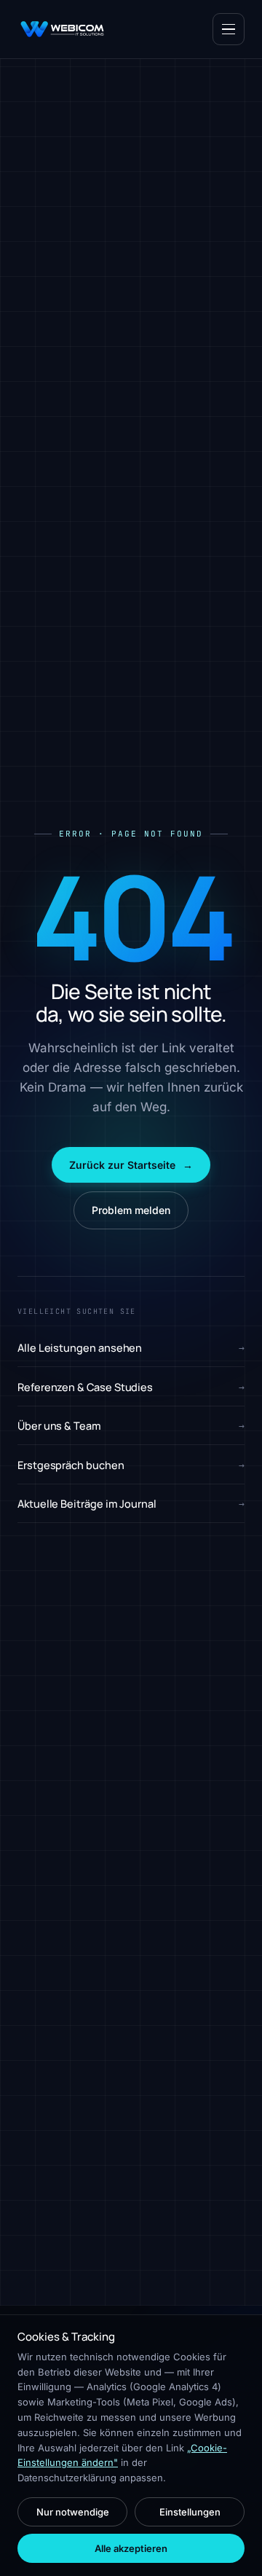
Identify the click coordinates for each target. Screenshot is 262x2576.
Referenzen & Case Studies (131, 1387)
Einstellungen (190, 2512)
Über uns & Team (131, 1426)
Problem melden (131, 1210)
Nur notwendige (73, 2512)
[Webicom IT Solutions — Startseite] (62, 29)
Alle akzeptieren (131, 2548)
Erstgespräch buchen (131, 1465)
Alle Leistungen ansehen (131, 1348)
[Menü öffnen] (229, 29)
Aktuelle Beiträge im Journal (131, 1504)
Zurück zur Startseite (131, 1165)
